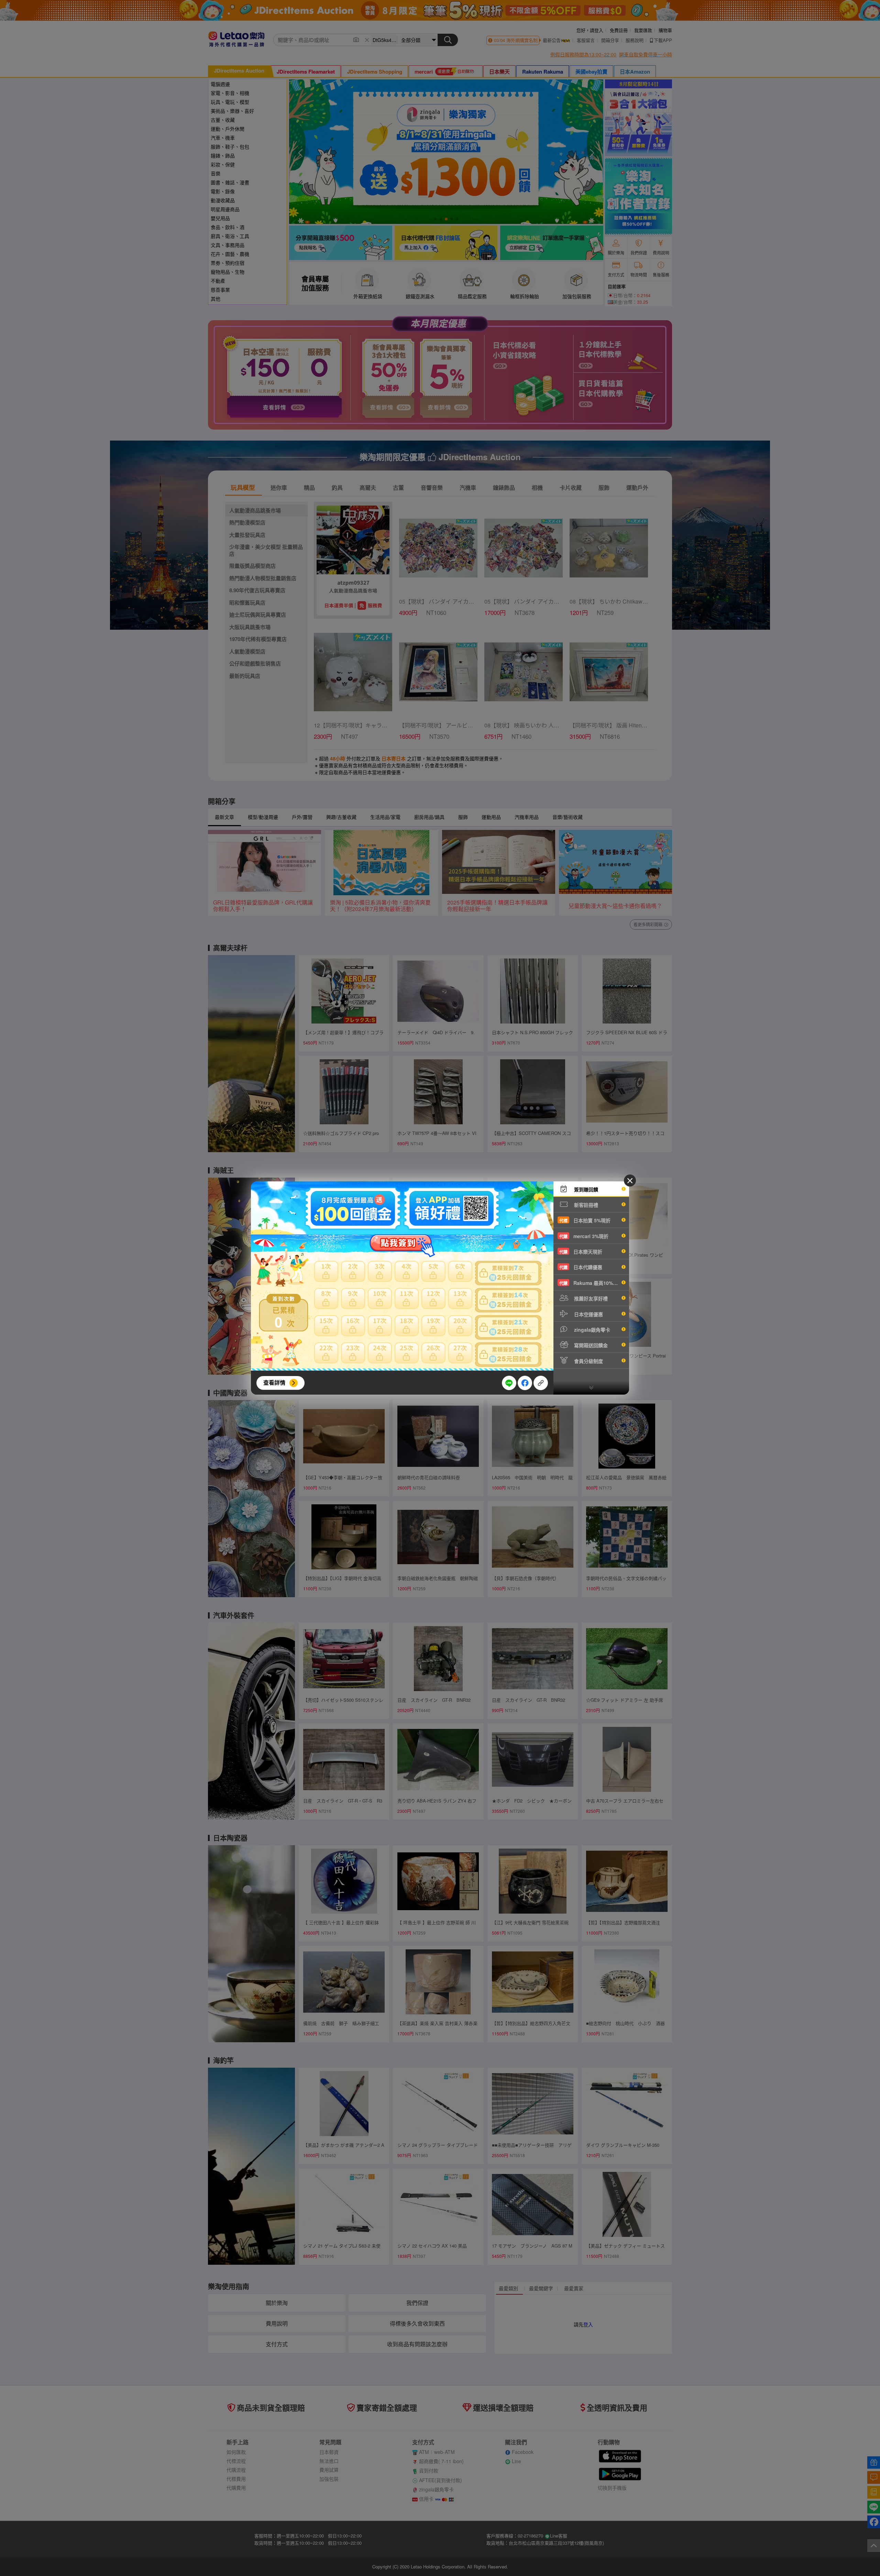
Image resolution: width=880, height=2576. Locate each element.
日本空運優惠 (588, 1314)
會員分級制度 (588, 1361)
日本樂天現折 (581, 1252)
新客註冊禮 (585, 1205)
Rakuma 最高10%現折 (591, 1283)
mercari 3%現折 (584, 1236)
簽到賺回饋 (585, 1189)
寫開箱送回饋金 (590, 1345)
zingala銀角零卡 (591, 1330)
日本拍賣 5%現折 (585, 1220)
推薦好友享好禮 (590, 1298)
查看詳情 (274, 1382)
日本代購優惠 (581, 1267)
